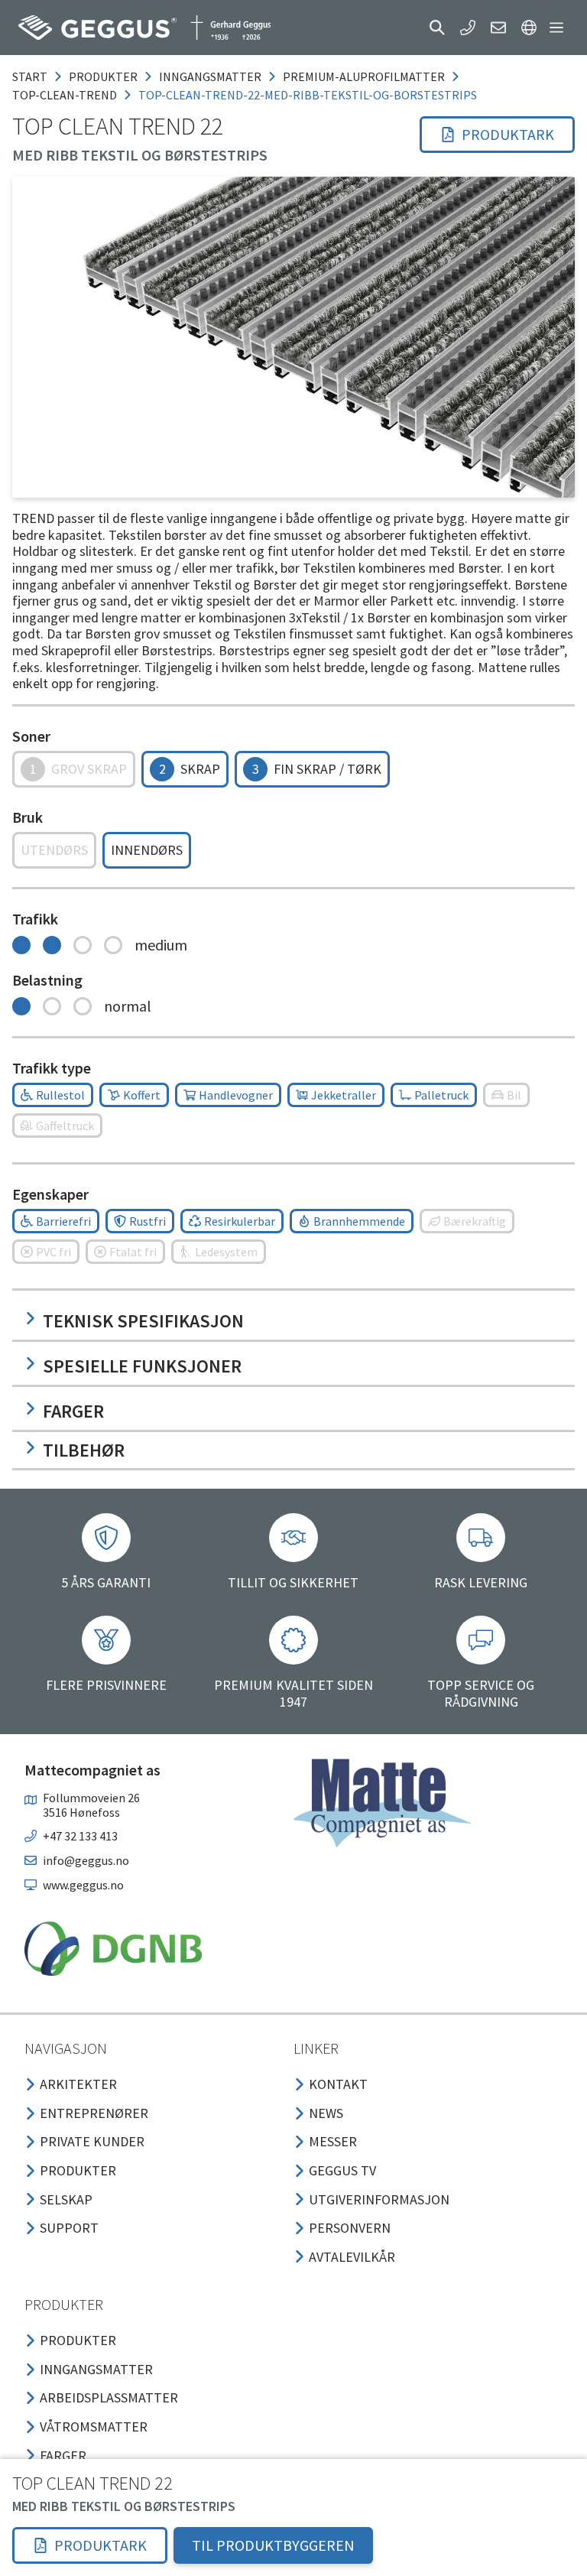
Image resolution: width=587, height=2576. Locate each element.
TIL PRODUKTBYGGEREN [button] (273, 2545)
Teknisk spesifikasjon (143, 1321)
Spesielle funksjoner (142, 1366)
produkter (103, 76)
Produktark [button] (508, 134)
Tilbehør (84, 1450)
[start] (144, 28)
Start (30, 76)
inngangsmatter (210, 76)
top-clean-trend (65, 95)
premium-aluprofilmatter (364, 76)
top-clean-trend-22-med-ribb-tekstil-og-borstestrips (308, 95)
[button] (437, 28)
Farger (73, 1411)
